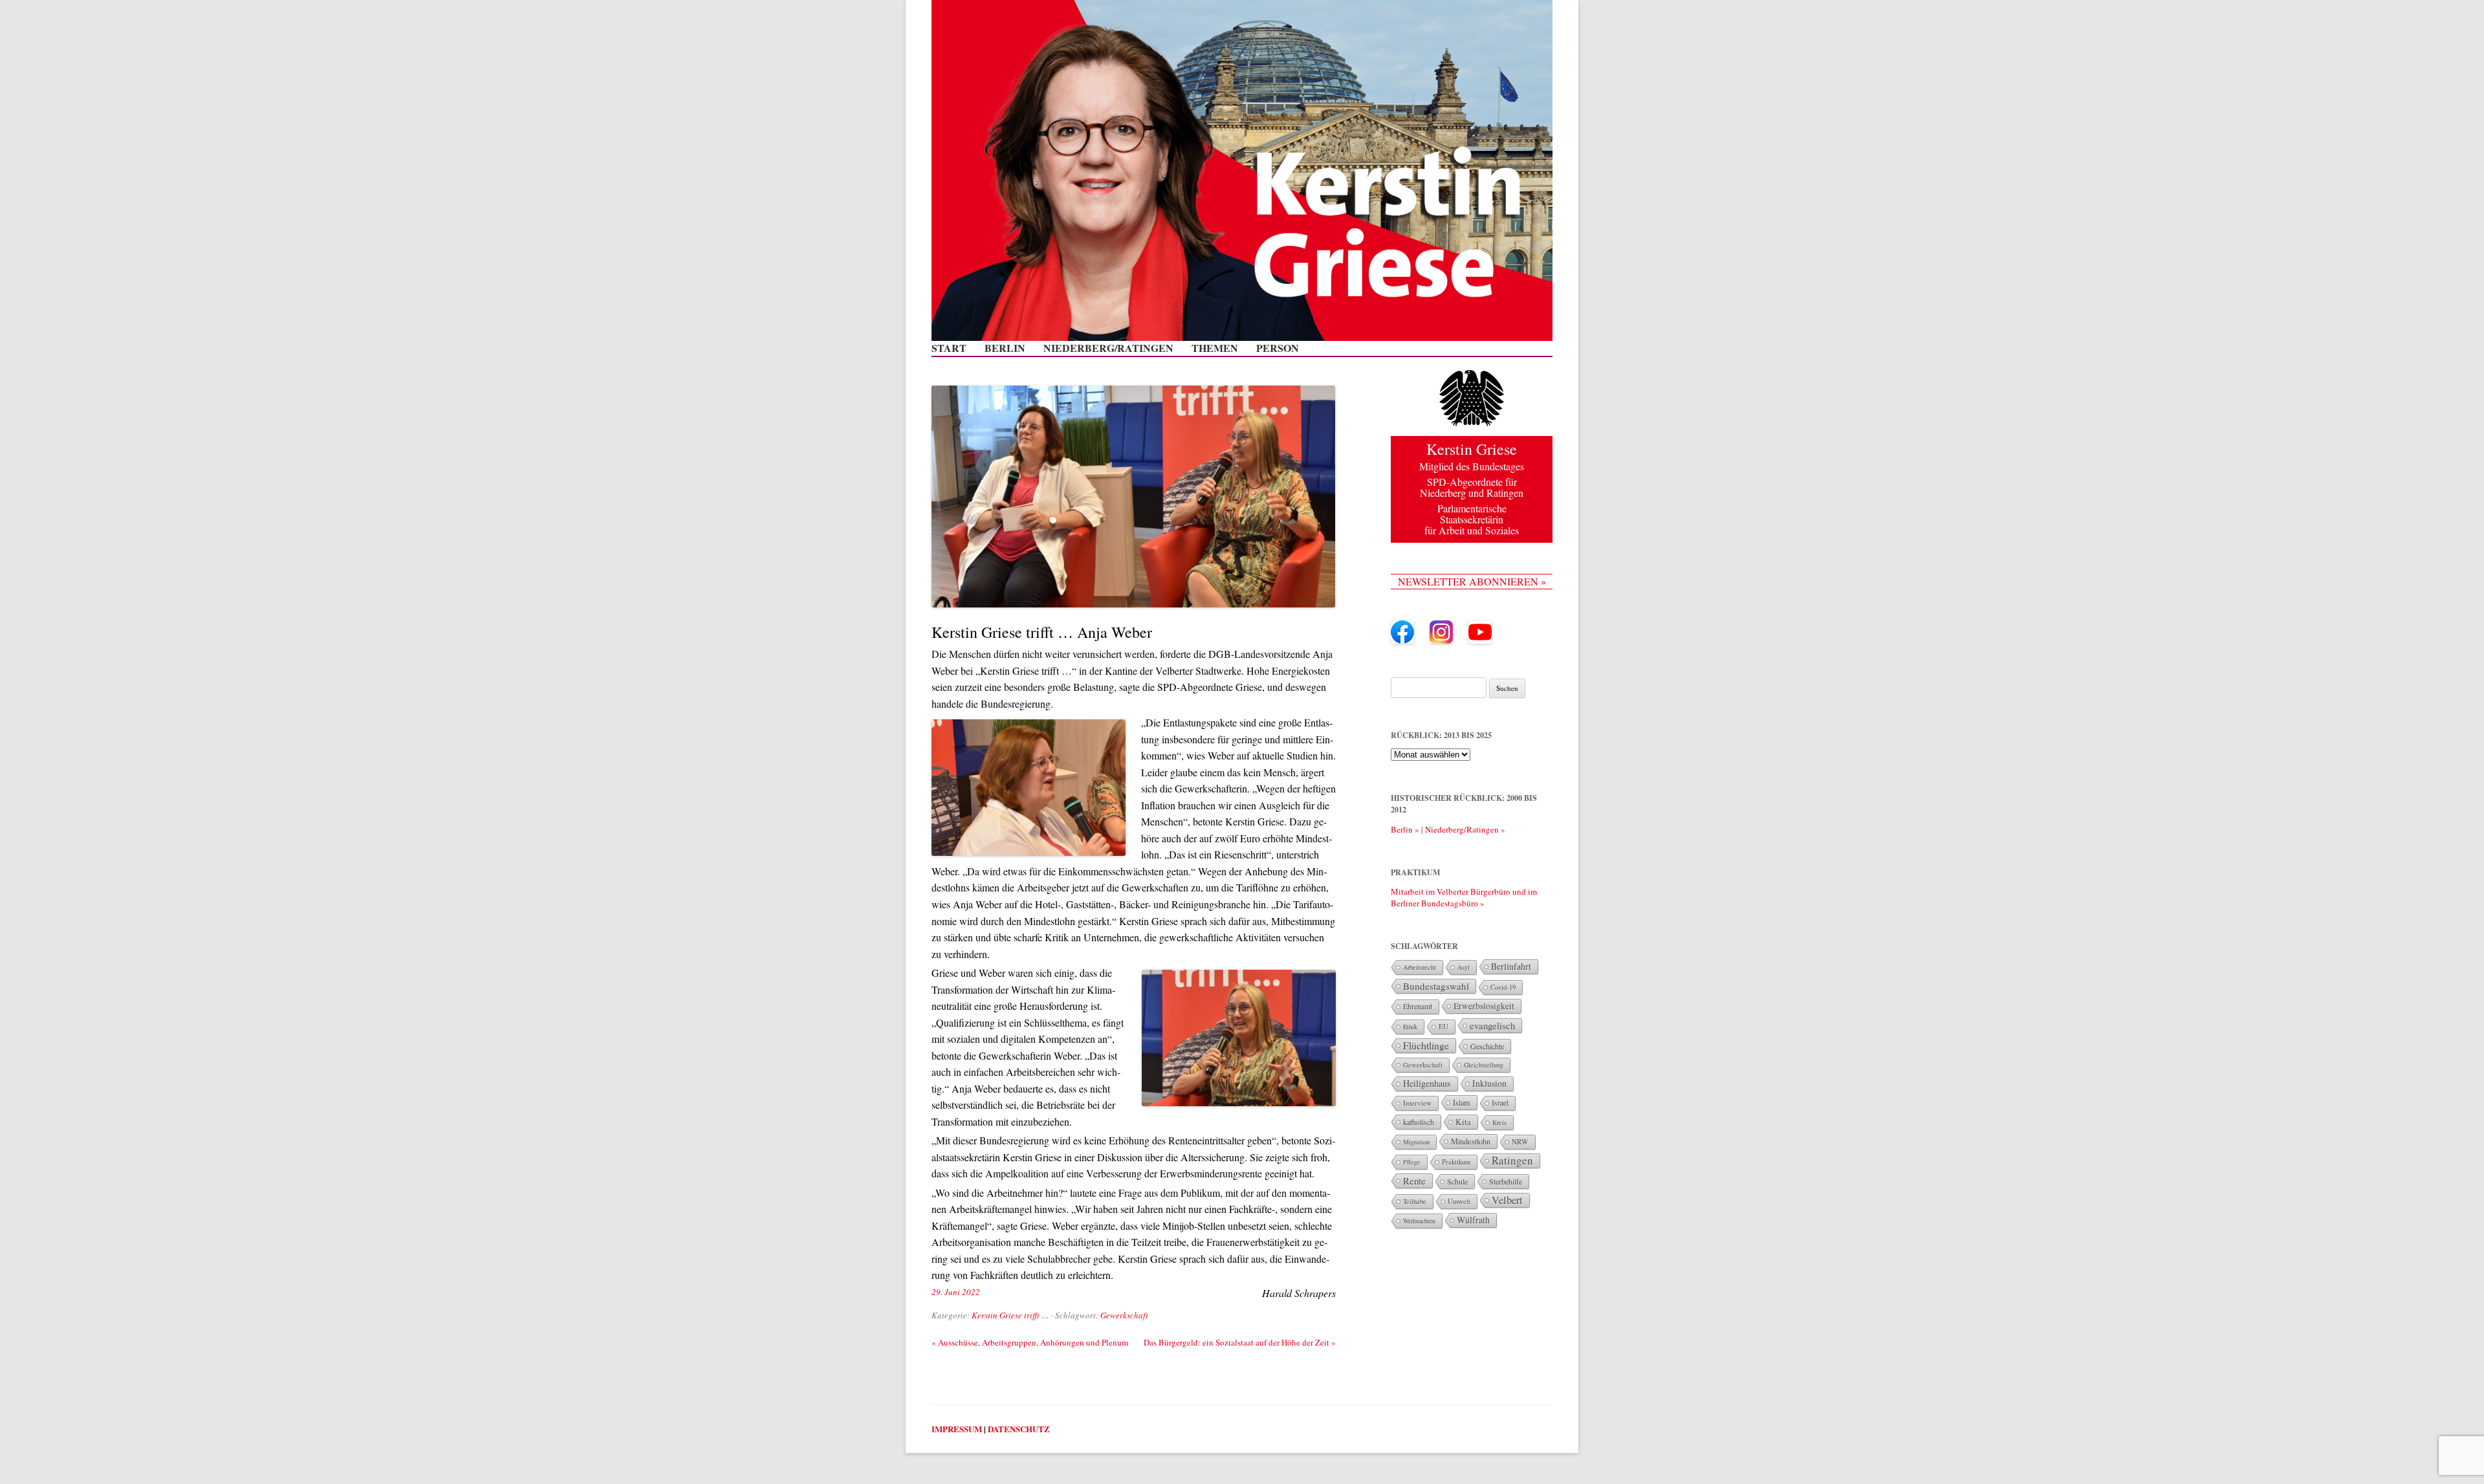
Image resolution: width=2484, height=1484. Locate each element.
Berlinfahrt (1511, 966)
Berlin (1005, 348)
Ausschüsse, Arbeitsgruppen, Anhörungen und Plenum (1030, 1342)
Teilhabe (1415, 1201)
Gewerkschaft (1124, 1315)
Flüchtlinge (1426, 1045)
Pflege (1412, 1162)
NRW (1520, 1141)
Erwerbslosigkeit (1484, 1006)
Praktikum (1456, 1162)
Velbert (1507, 1200)
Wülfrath (1473, 1220)
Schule (1457, 1181)
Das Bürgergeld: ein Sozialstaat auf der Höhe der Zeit (1240, 1342)
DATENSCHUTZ (1019, 1429)
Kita (1463, 1122)
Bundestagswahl (1436, 986)
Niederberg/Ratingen (1108, 348)
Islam (1462, 1102)
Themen (1215, 348)
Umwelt (1459, 1201)
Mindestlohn (1471, 1141)
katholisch (1419, 1122)
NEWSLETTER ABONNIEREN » (1472, 581)
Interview (1417, 1103)
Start (949, 348)
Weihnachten (1419, 1221)
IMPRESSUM (957, 1429)
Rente (1414, 1181)
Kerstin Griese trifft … (1010, 1315)
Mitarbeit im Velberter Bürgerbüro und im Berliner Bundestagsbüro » (1464, 897)
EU (1444, 1026)
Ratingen (1512, 1161)
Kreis (1499, 1122)
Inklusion (1489, 1083)
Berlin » (1405, 829)
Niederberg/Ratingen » (1465, 829)
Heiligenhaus (1427, 1083)
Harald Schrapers (1299, 1293)
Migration (1416, 1142)
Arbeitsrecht (1420, 967)
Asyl (1464, 967)
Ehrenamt (1418, 1006)
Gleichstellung (1484, 1065)
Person (1278, 348)
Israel (1500, 1103)
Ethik (1410, 1027)
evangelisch (1492, 1025)
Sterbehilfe (1506, 1181)
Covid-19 (1503, 987)
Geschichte (1487, 1046)
